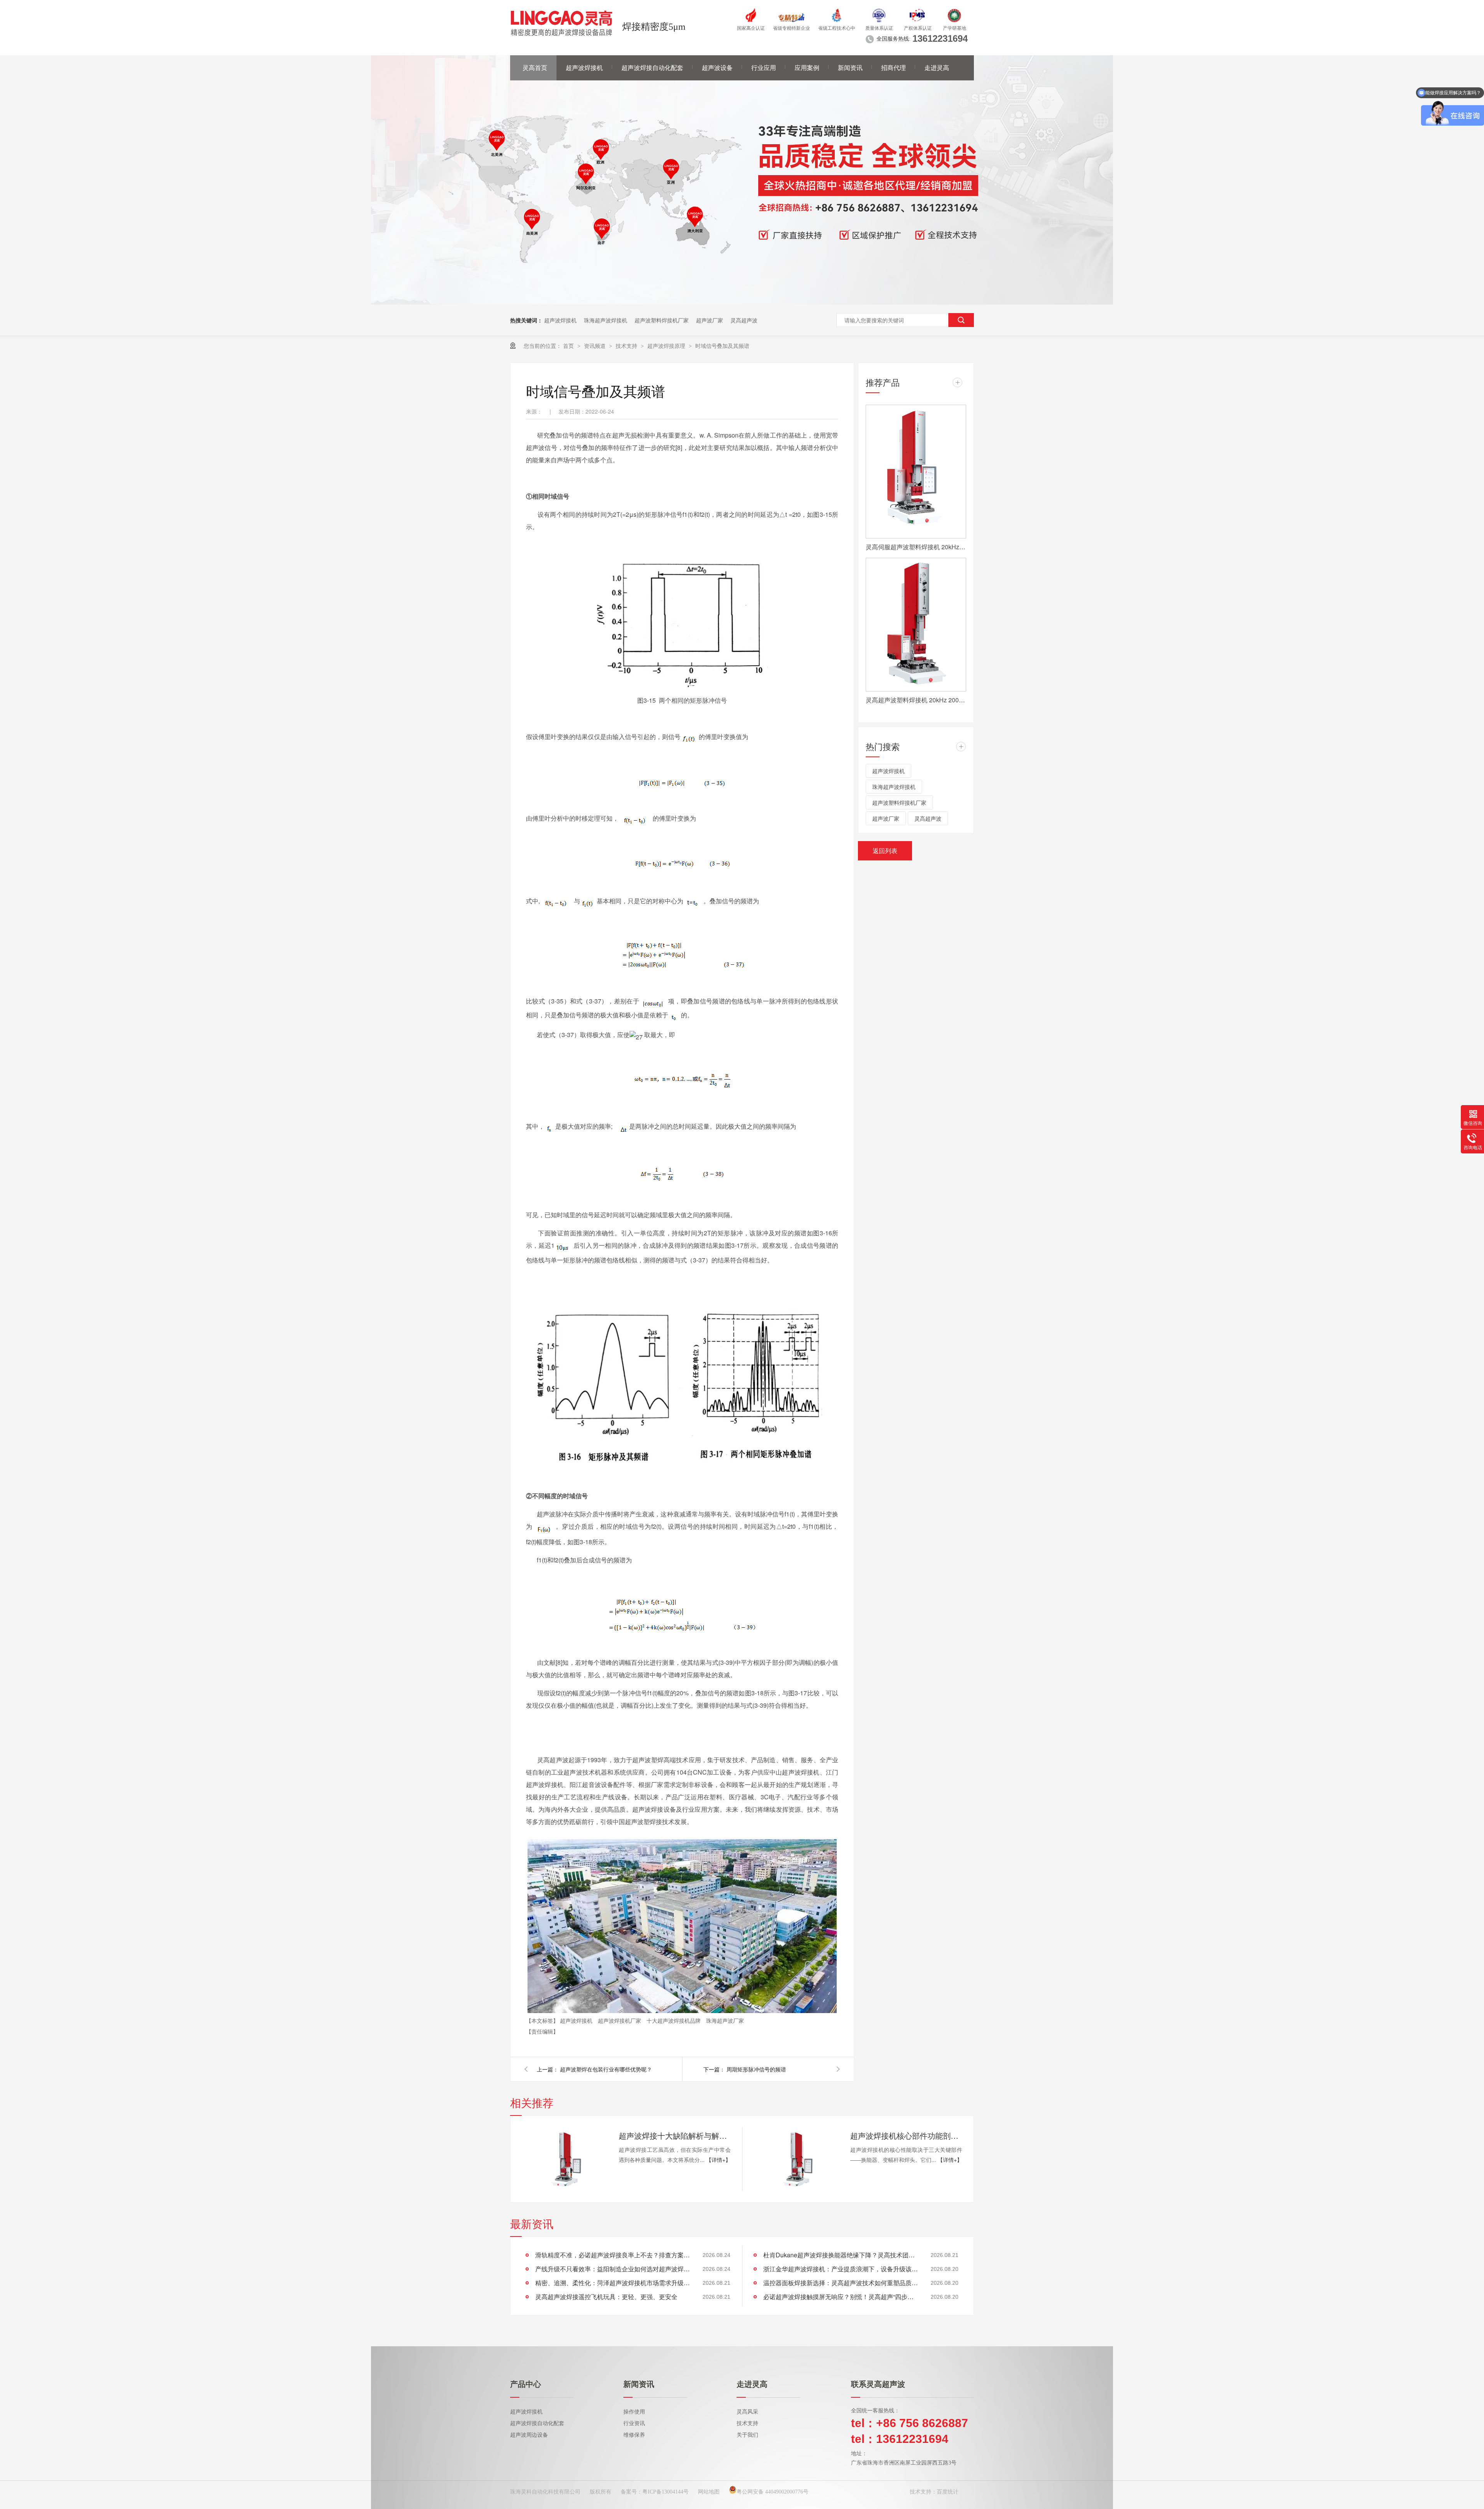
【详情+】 (718, 2160)
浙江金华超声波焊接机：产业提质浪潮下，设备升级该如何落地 (841, 2269)
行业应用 (764, 68)
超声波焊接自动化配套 (652, 68)
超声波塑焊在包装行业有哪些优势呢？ (606, 2069)
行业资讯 (634, 2423)
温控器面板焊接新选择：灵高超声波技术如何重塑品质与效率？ (841, 2283)
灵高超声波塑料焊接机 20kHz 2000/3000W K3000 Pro (916, 700)
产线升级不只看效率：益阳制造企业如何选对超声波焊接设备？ (613, 2269)
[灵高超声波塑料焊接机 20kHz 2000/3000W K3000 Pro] (916, 625)
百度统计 (948, 2492)
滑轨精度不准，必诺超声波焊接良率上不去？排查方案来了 (613, 2255)
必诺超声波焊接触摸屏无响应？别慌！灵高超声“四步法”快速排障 (841, 2297)
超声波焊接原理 (667, 346)
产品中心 (526, 2384)
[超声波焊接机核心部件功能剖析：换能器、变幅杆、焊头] (796, 2159)
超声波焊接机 (584, 68)
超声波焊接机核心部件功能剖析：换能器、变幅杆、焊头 (906, 2135)
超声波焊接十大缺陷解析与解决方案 (675, 2135)
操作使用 (634, 2412)
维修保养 (634, 2435)
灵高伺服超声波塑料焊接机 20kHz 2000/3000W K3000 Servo (916, 547)
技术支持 (627, 346)
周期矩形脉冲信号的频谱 (756, 2069)
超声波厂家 (710, 320)
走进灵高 (937, 68)
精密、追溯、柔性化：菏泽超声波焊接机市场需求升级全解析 (613, 2283)
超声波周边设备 (529, 2435)
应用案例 (807, 68)
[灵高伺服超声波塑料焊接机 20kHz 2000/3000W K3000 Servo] (916, 472)
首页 (569, 346)
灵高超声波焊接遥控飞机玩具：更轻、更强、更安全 (606, 2297)
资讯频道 (596, 346)
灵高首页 (535, 68)
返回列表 (885, 851)
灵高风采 (747, 2412)
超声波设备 (717, 68)
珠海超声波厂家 (725, 2020)
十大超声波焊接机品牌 (674, 2020)
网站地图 (709, 2492)
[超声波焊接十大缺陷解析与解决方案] (564, 2159)
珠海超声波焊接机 (606, 320)
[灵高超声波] (742, 302)
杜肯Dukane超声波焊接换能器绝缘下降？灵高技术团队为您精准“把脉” (841, 2255)
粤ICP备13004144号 (665, 2492)
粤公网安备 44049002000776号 (773, 2492)
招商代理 (893, 68)
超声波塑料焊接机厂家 (662, 320)
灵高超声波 (744, 320)
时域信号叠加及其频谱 (722, 346)
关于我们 (747, 2435)
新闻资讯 (850, 68)
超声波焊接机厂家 (620, 2020)
